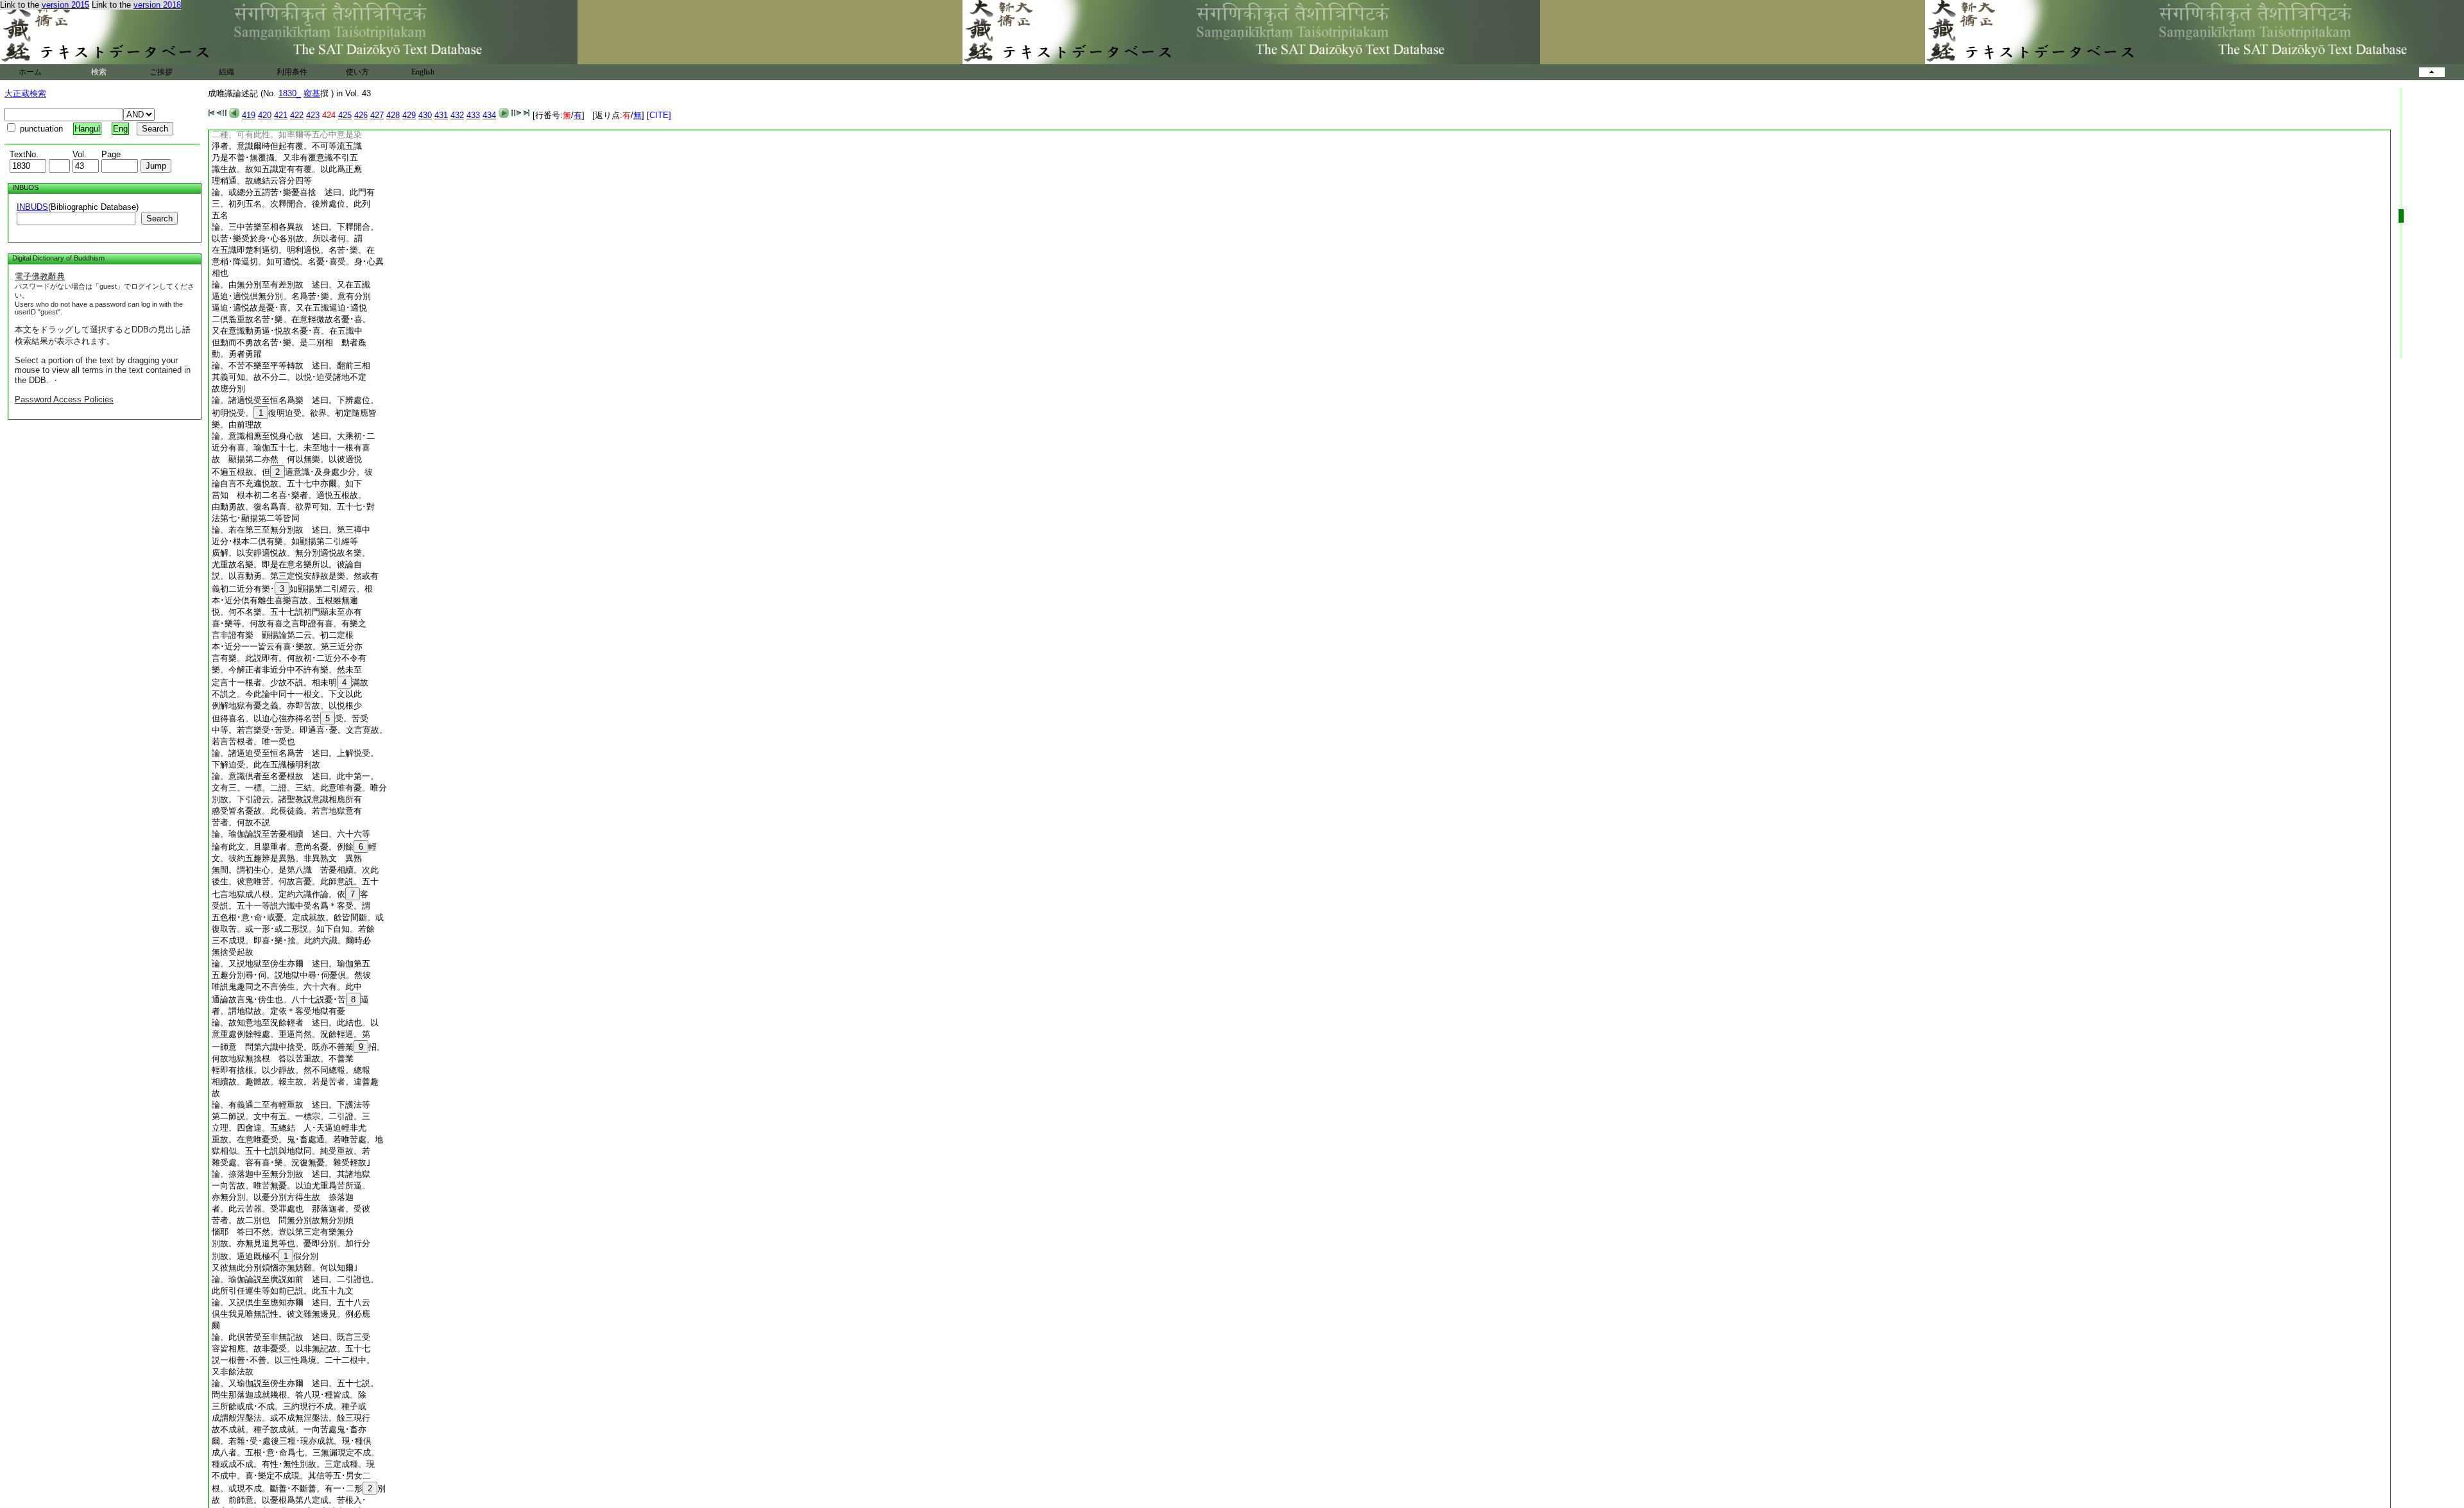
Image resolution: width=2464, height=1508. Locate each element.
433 (473, 115)
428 (393, 115)
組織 (227, 72)
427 (377, 115)
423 (313, 115)
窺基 (312, 93)
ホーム (30, 72)
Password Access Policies (64, 399)
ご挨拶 (161, 72)
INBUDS (32, 207)
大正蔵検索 (25, 93)
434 (489, 115)
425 (345, 115)
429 (409, 115)
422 (297, 115)
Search (159, 218)
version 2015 (65, 5)
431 (441, 115)
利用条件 (292, 72)
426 (361, 115)
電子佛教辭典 (40, 276)
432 (457, 115)
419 (249, 115)
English (423, 72)
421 (281, 115)
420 (265, 115)
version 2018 (157, 5)
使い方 (357, 72)
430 (425, 115)
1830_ (290, 93)
